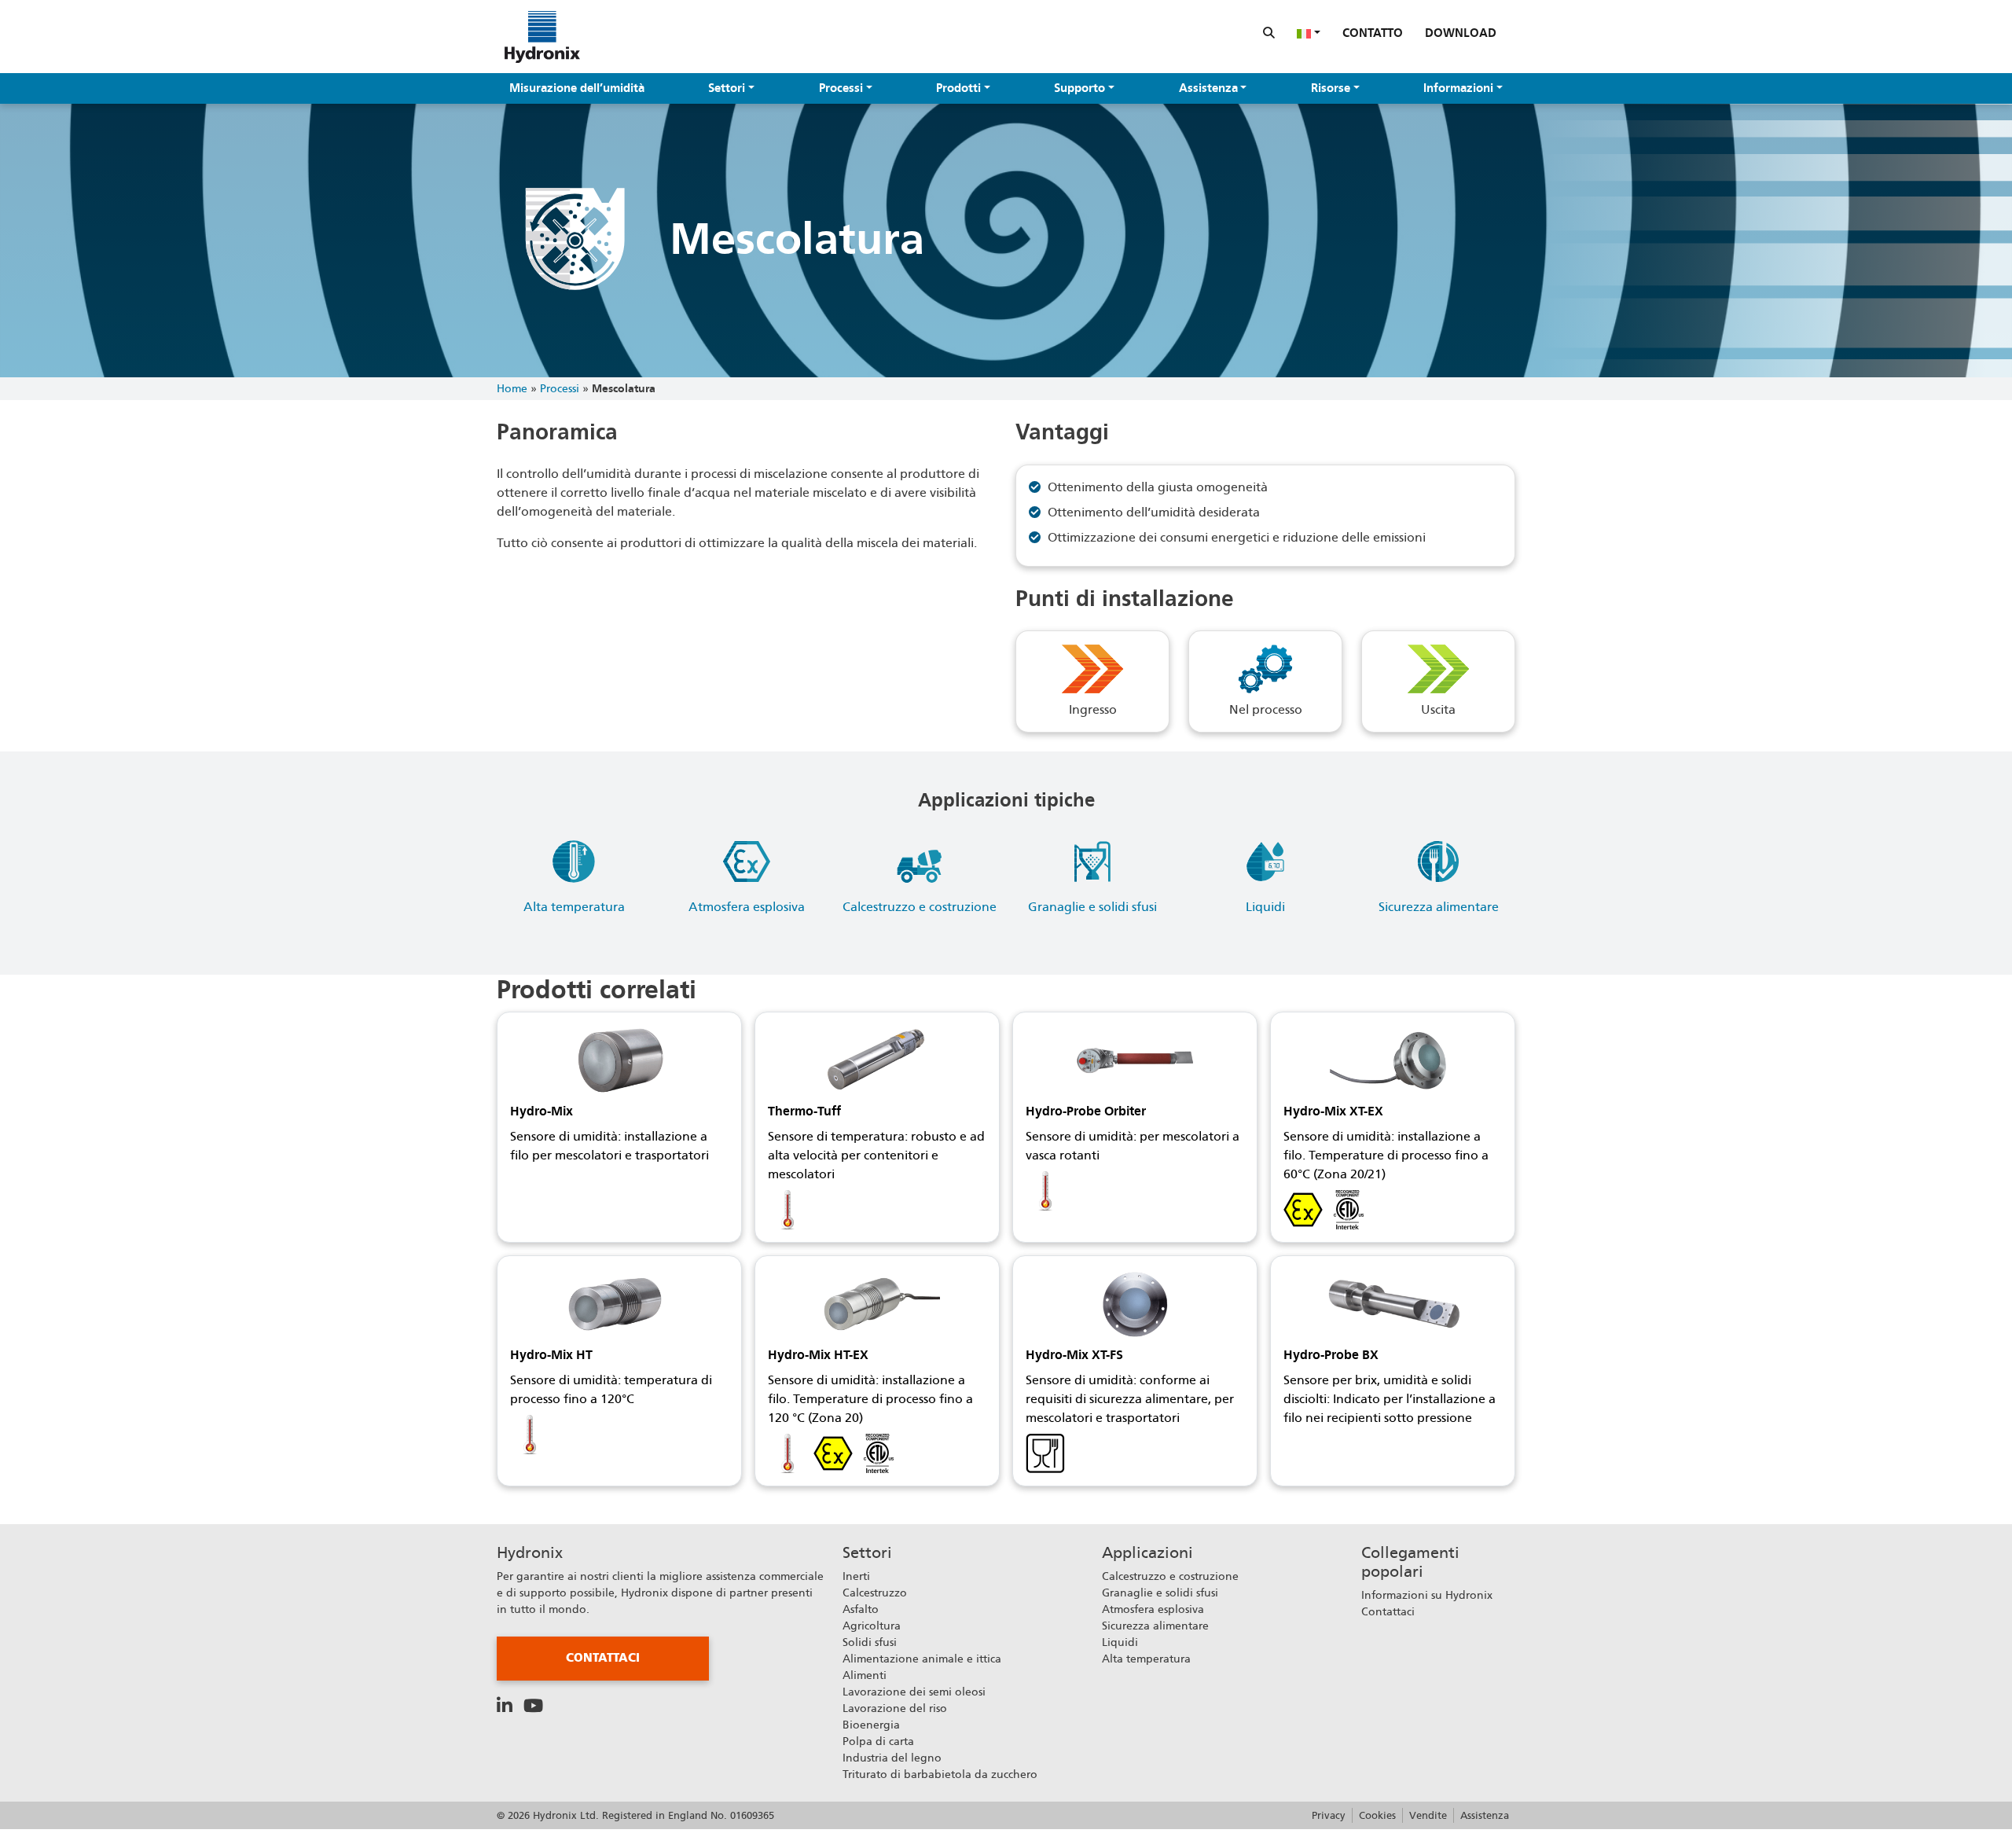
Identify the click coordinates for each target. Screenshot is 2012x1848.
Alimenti (865, 1675)
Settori (727, 88)
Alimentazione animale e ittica (922, 1659)
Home (512, 388)
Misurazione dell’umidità (577, 88)
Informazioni (1458, 88)
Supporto (1079, 88)
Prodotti (958, 88)
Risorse (1331, 88)
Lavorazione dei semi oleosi (914, 1692)
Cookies (1377, 1815)
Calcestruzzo (875, 1593)
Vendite (1428, 1815)
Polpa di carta (878, 1741)
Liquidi (1120, 1642)
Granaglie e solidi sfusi (1160, 1593)
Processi (841, 88)
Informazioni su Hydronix (1427, 1595)
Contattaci (603, 1658)
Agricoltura (872, 1626)
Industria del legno (892, 1758)
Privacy (1329, 1815)
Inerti (856, 1576)
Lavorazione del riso (895, 1708)
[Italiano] (1309, 33)
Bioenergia (871, 1725)
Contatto (1373, 33)
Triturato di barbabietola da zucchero (940, 1774)
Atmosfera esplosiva (1153, 1609)
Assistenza (1208, 88)
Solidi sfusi (870, 1642)
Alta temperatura (1146, 1659)
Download (1461, 33)
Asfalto (861, 1609)
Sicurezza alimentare (1155, 1626)
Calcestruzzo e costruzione (1170, 1576)
